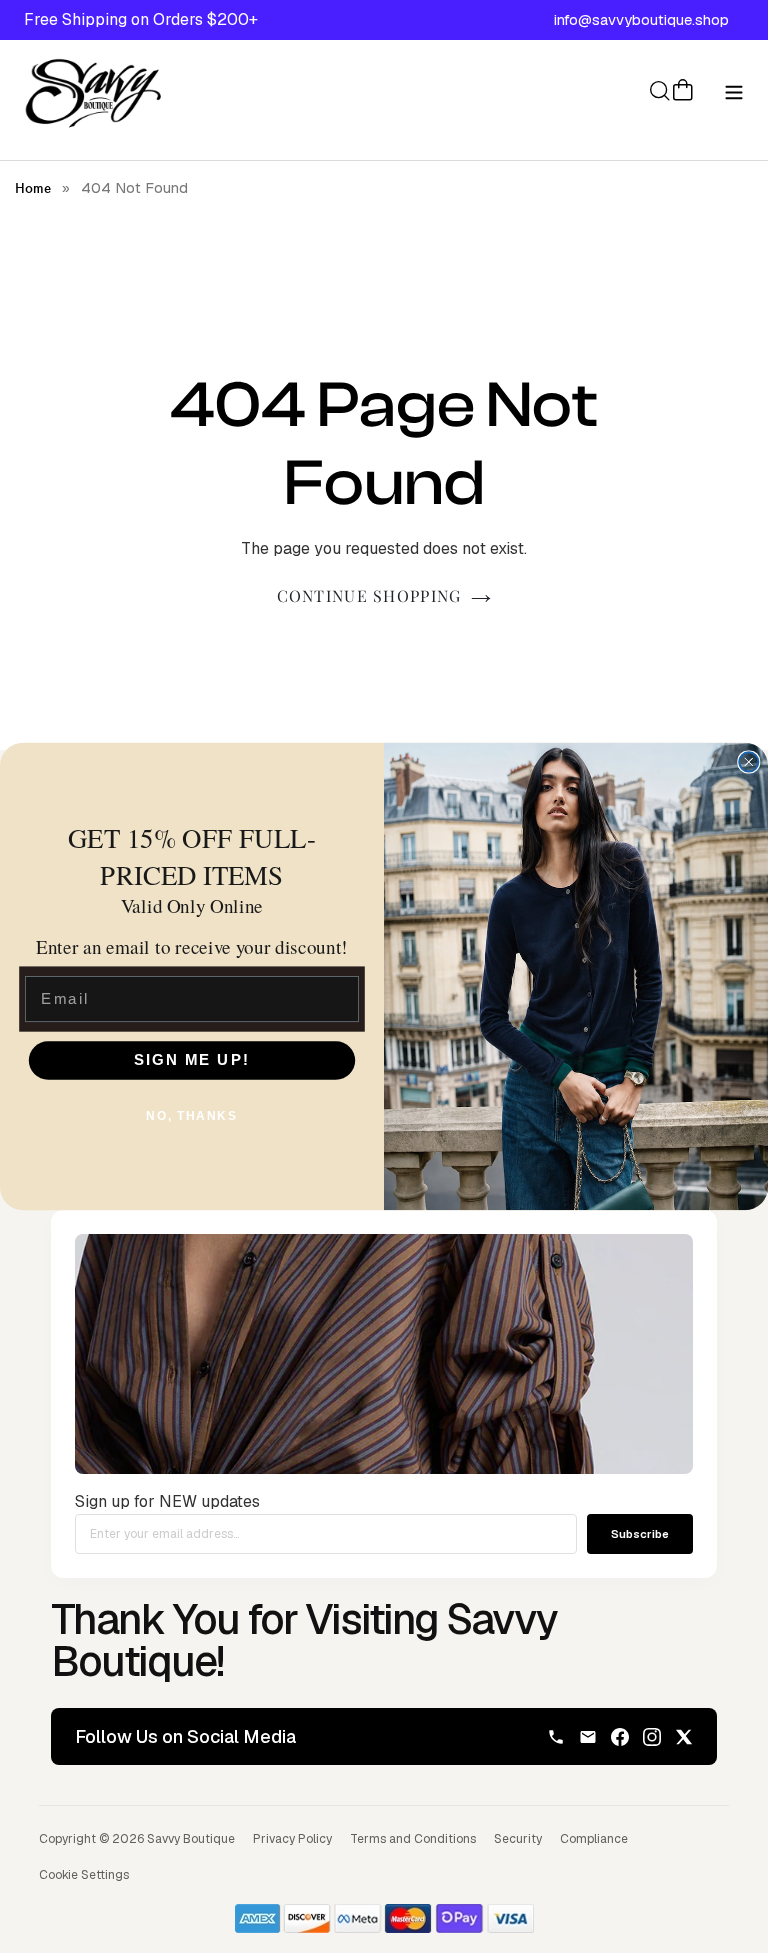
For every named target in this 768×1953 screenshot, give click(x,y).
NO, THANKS (191, 1115)
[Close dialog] (748, 762)
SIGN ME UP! (192, 1060)
